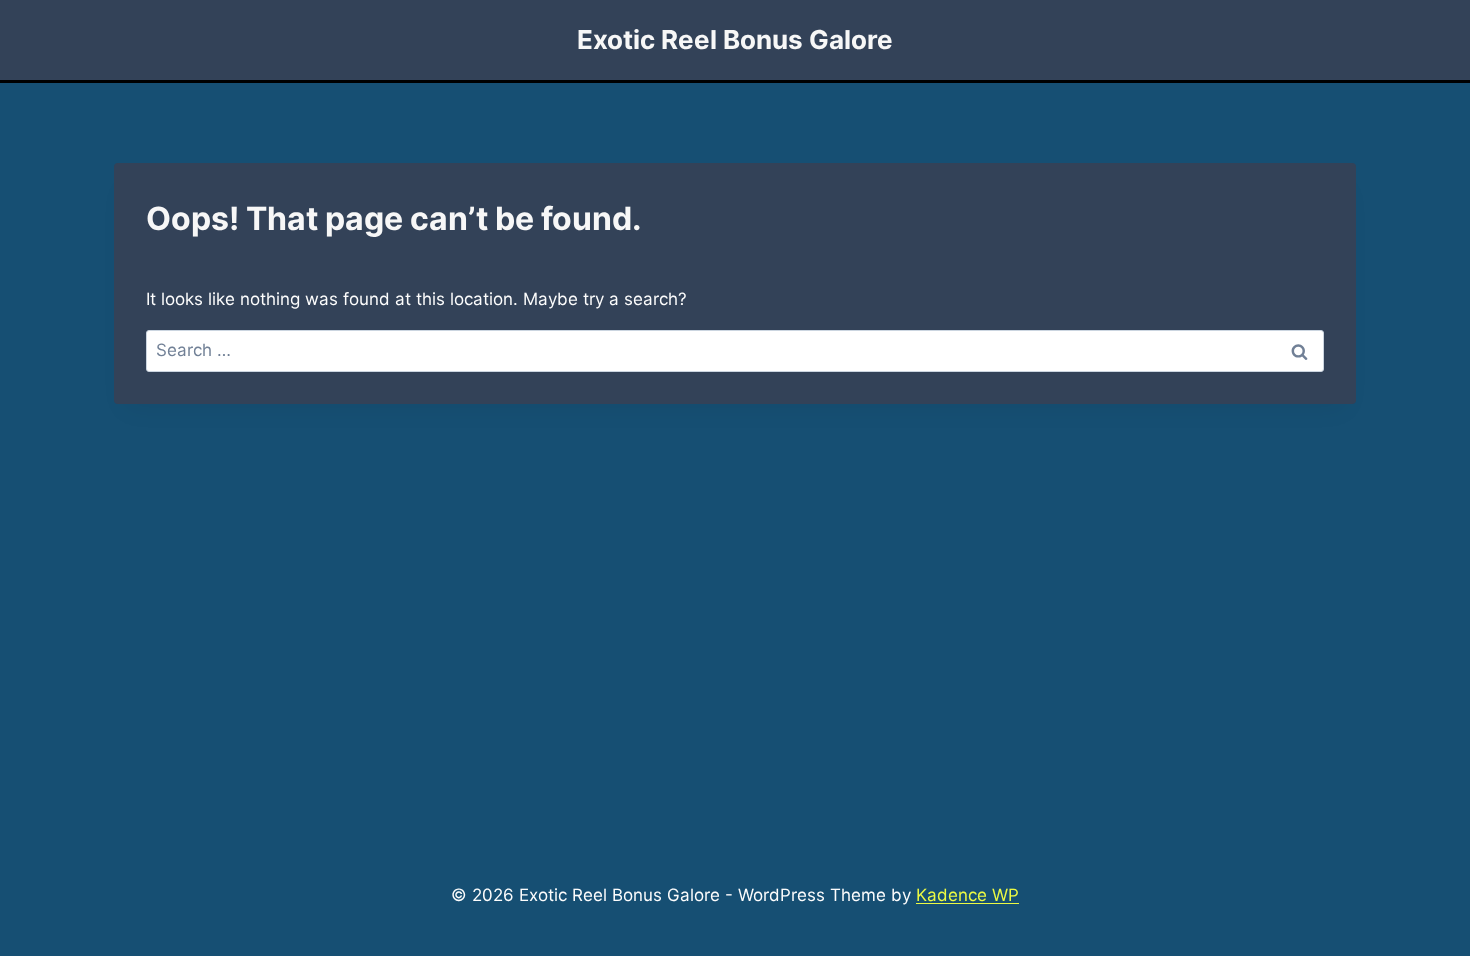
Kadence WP (967, 895)
